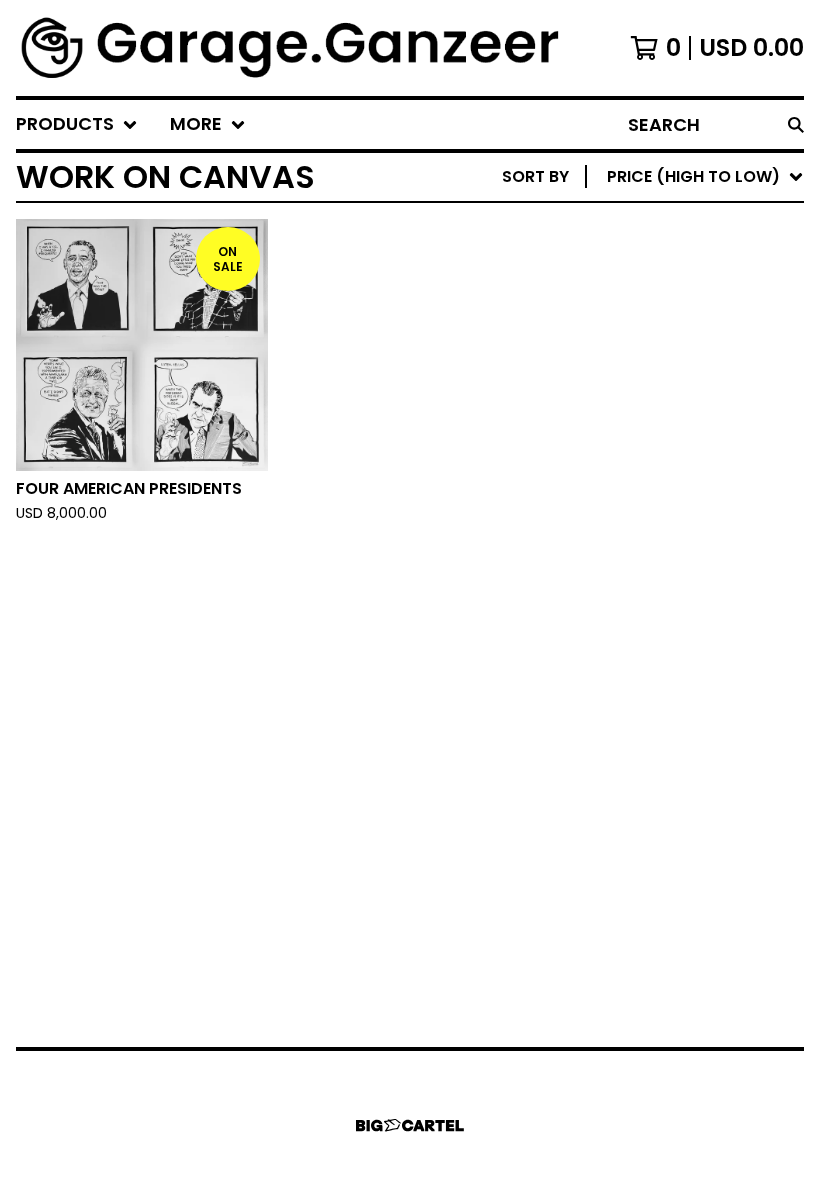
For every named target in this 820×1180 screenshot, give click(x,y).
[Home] (292, 48)
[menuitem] (77, 124)
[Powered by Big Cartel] (410, 1125)
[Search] (796, 124)
